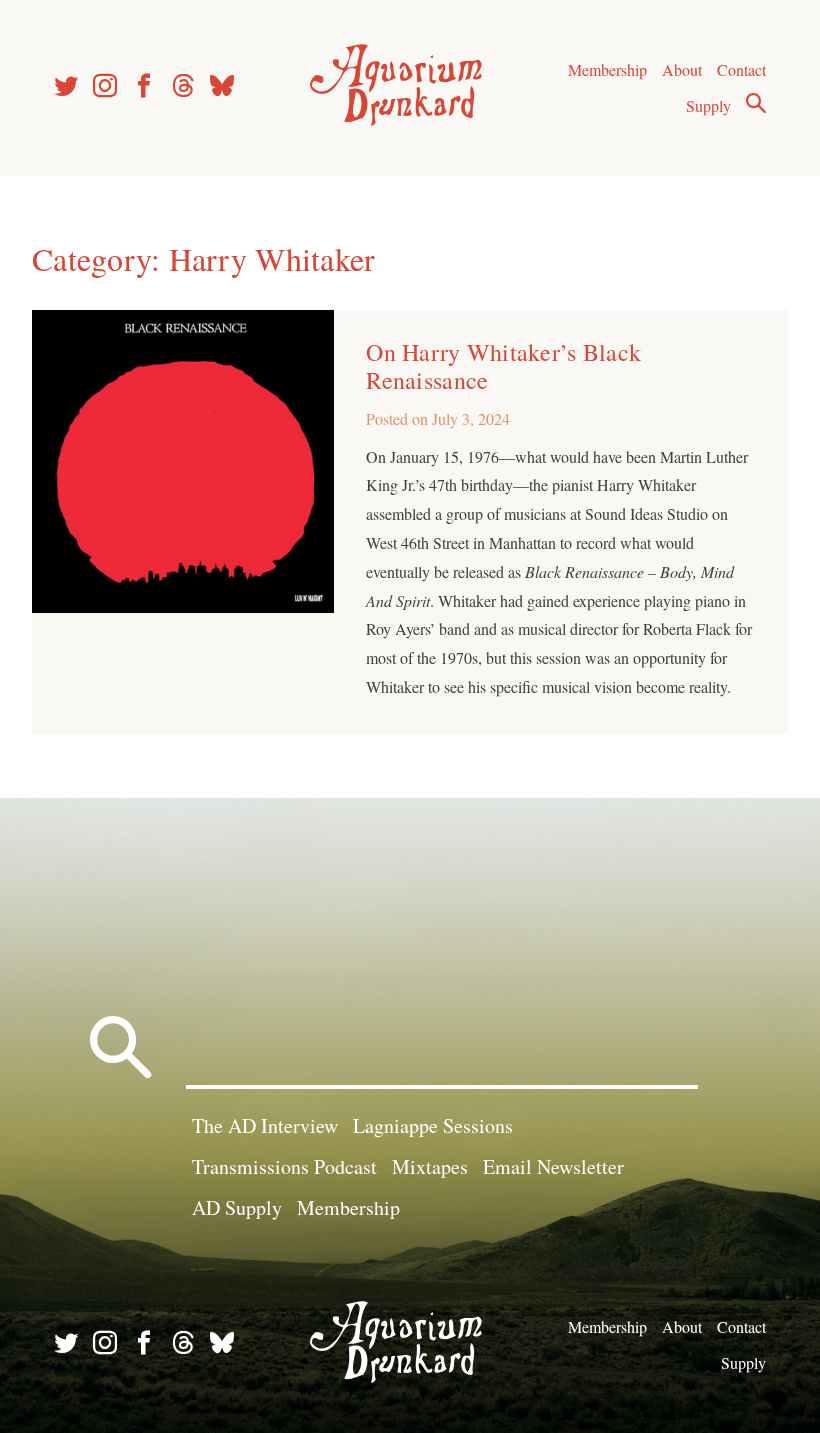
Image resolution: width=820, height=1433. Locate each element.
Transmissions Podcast (284, 1166)
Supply (708, 105)
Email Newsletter (553, 1166)
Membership (607, 69)
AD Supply (237, 1207)
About (682, 69)
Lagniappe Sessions (433, 1125)
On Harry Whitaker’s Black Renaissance (503, 366)
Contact (741, 69)
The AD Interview (265, 1125)
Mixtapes (430, 1166)
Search (756, 103)
